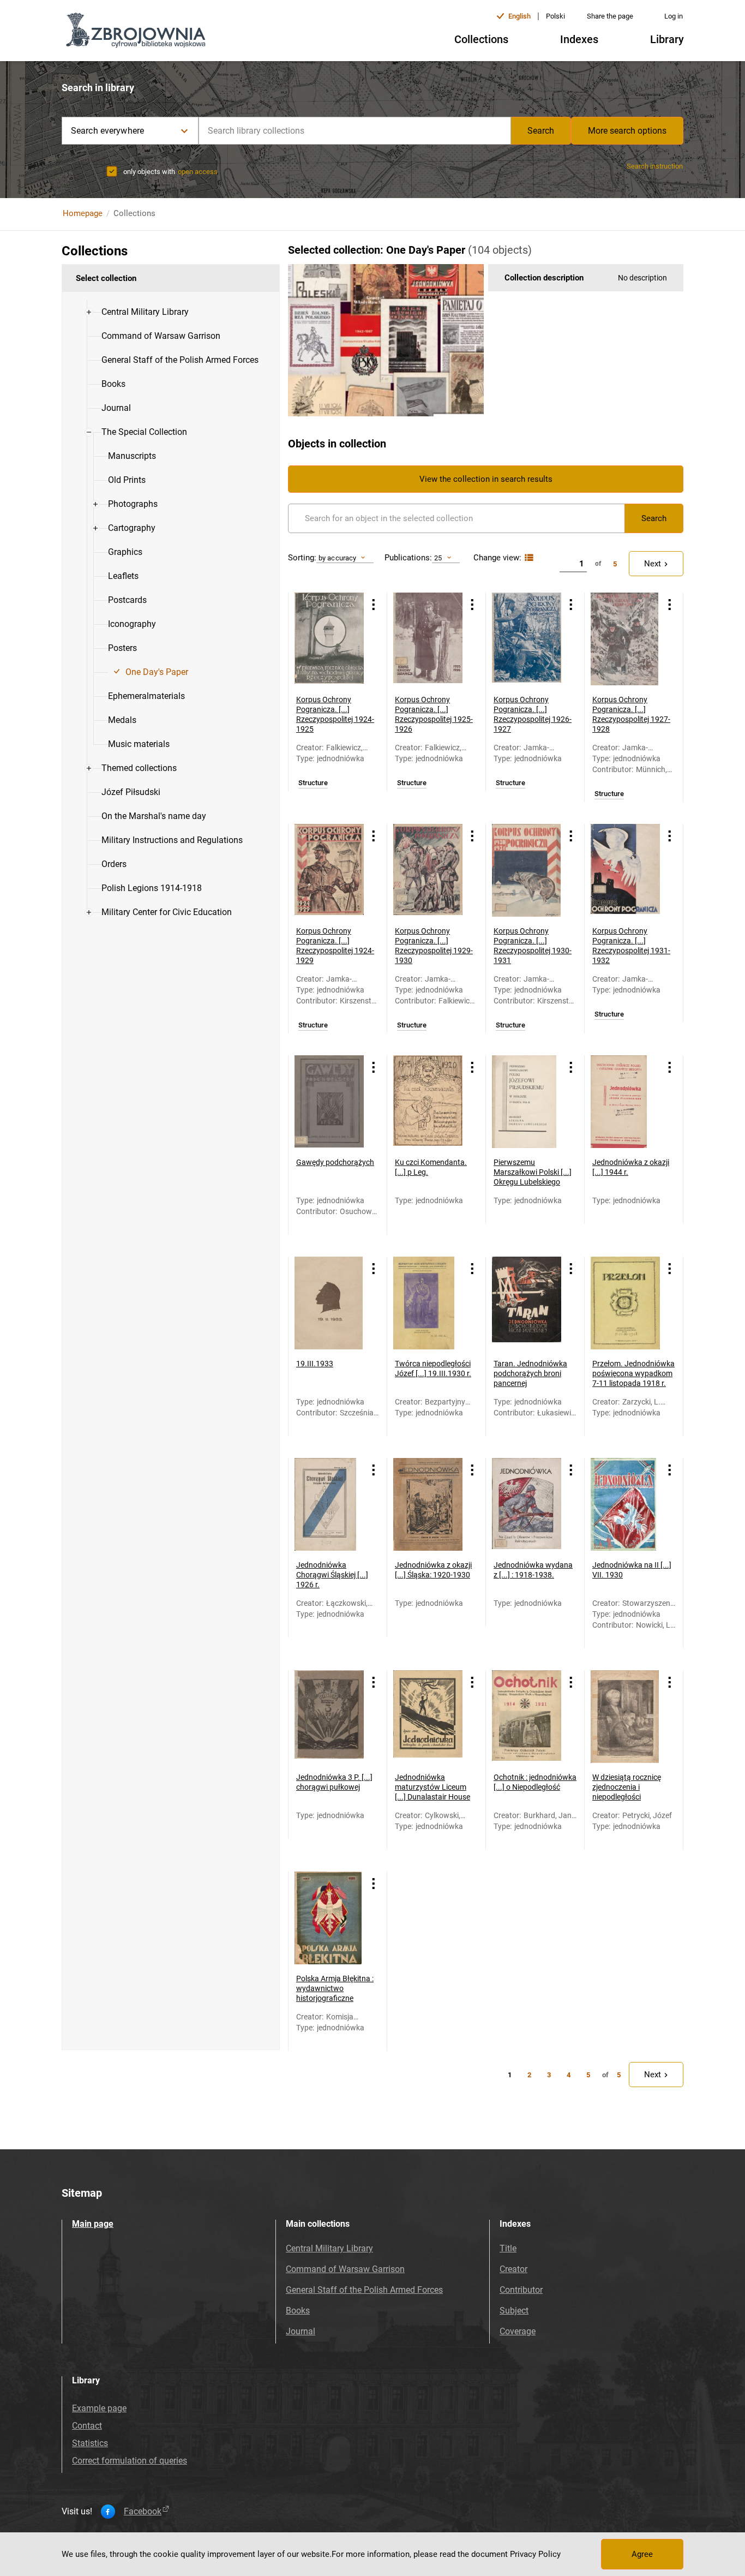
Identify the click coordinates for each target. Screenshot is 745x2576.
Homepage (83, 213)
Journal (301, 2331)
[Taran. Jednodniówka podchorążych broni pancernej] (527, 1303)
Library (667, 39)
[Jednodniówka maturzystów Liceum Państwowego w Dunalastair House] (428, 1717)
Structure (313, 783)
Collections (481, 39)
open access (198, 172)
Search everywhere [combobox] (107, 131)
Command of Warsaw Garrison (345, 2269)
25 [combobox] (438, 558)
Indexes (579, 39)
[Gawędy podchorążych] (329, 1102)
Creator (513, 2269)
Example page (99, 2408)
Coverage (518, 2331)
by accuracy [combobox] (337, 558)
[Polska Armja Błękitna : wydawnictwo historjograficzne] (329, 1918)
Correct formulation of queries (130, 2461)
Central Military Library (329, 2248)
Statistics (90, 2443)
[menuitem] (145, 312)
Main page (93, 2224)
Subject (514, 2311)
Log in (674, 16)
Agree (642, 2554)
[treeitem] (171, 312)
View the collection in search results (486, 479)
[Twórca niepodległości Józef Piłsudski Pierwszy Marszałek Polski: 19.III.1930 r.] (428, 1303)
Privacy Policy (535, 2554)
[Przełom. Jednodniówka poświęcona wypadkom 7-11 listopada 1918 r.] (625, 1303)
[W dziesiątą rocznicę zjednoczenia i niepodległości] (625, 1717)
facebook (143, 2512)
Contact (87, 2426)
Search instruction (655, 166)
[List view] (528, 558)
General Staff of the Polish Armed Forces (364, 2290)
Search (541, 131)
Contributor (521, 2290)
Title (508, 2248)
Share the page (610, 16)
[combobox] (355, 131)
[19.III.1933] (329, 1303)
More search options (627, 131)
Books (298, 2311)
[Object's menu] (374, 604)
